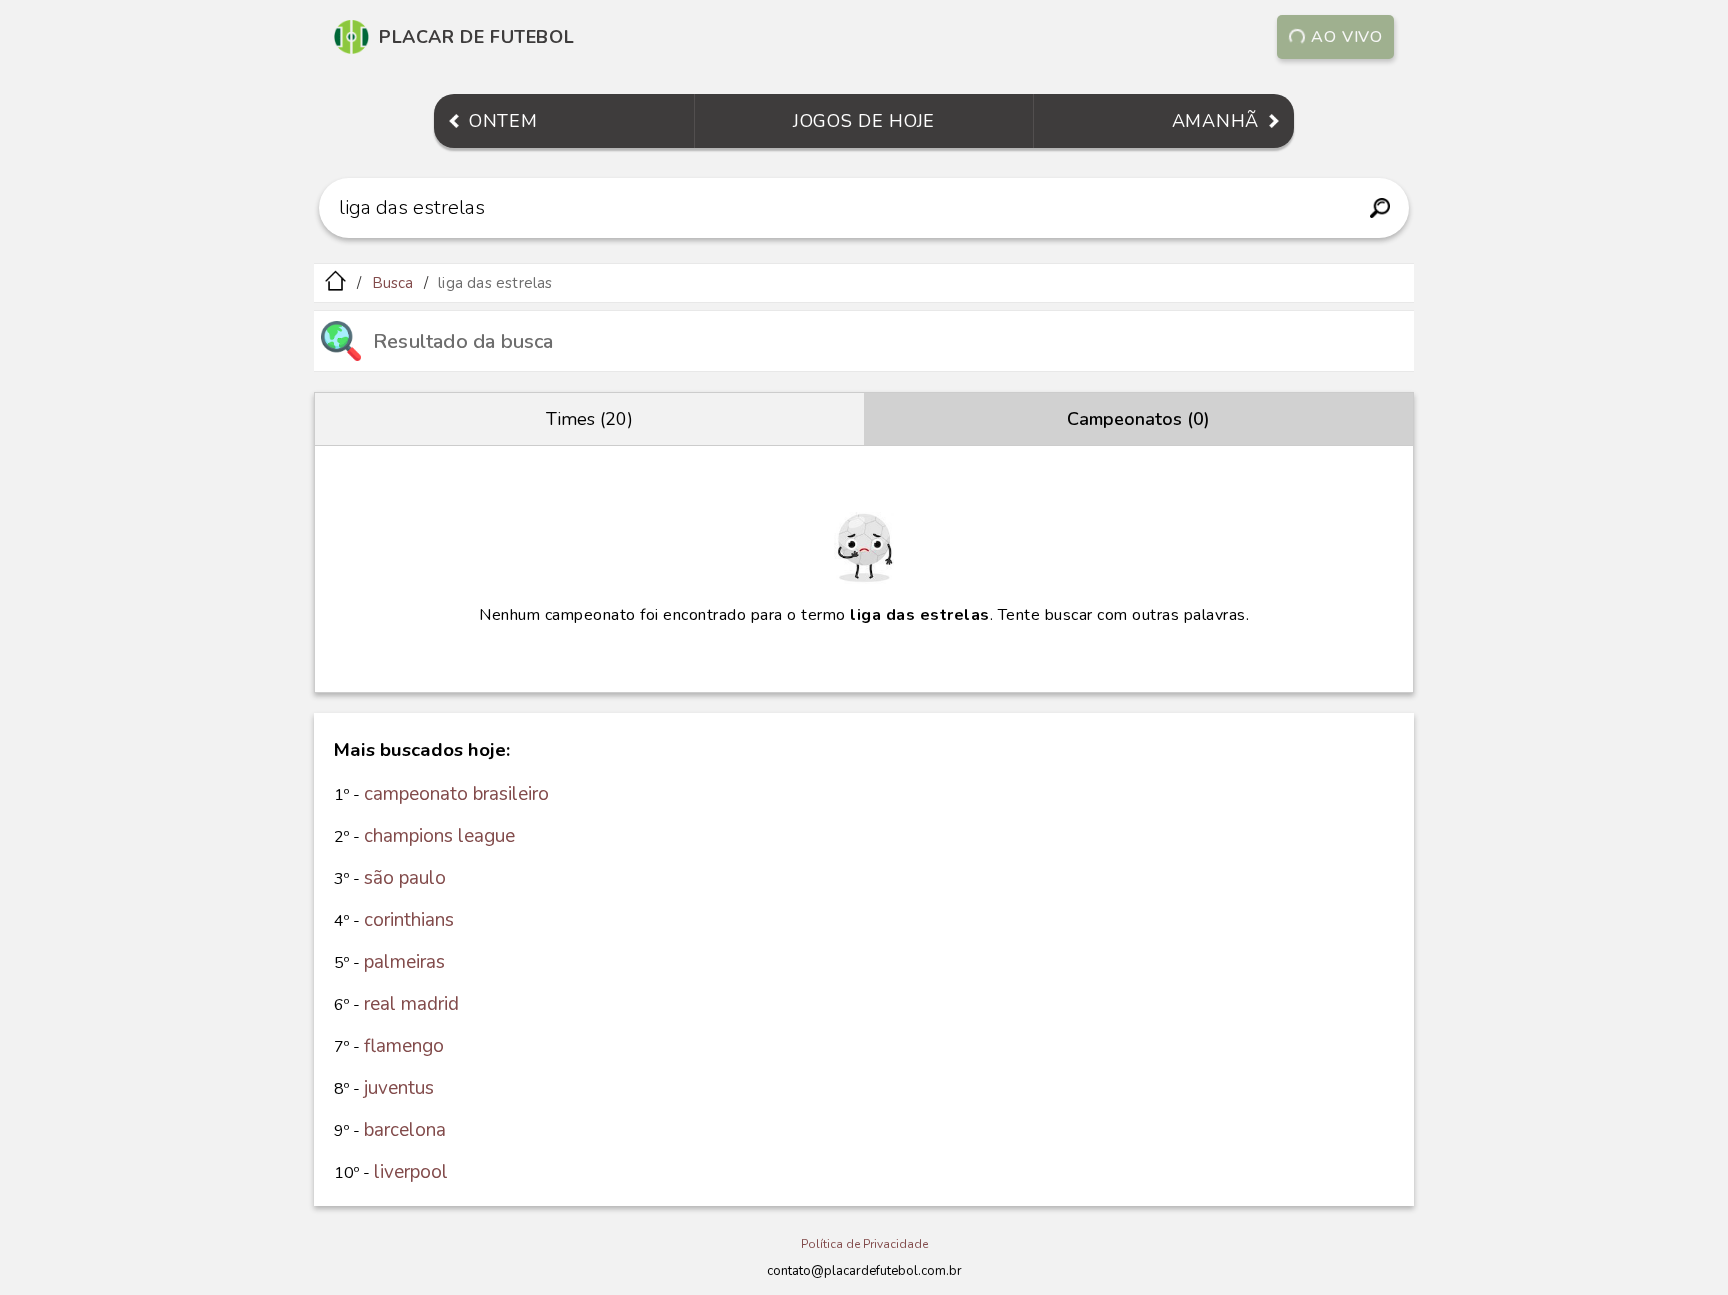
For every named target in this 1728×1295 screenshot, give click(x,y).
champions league (439, 836)
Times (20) (589, 419)
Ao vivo (1347, 37)
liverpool (411, 1172)
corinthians (409, 920)
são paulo (405, 878)
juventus (399, 1088)
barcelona (405, 1130)
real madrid (411, 1004)
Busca (393, 283)
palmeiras (404, 962)
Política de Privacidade (864, 1244)
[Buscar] (1379, 208)
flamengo (404, 1046)
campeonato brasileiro (456, 794)
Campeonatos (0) (1138, 419)
